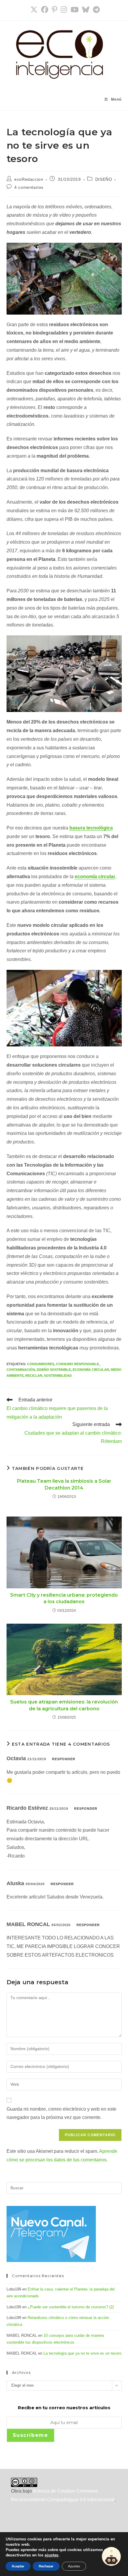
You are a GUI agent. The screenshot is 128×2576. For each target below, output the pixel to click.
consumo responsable (77, 1364)
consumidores (41, 1364)
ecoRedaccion (29, 179)
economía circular (91, 1370)
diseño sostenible (54, 1370)
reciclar (34, 1376)
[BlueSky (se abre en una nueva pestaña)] (86, 9)
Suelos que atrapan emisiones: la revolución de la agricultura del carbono (64, 1705)
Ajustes (74, 2566)
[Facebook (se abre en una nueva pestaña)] (45, 9)
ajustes (51, 2555)
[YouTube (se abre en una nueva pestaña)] (75, 9)
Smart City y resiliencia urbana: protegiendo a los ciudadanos (64, 1598)
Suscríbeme (31, 2435)
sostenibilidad (58, 1376)
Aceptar (18, 2566)
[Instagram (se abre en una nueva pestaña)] (64, 9)
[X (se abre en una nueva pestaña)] (34, 9)
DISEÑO (104, 179)
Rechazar (46, 2566)
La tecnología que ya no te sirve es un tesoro (82, 2353)
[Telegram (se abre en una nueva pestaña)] (95, 9)
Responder (64, 1759)
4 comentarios (29, 187)
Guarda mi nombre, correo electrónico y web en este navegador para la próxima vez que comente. (61, 2113)
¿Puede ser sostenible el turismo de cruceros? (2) (71, 2307)
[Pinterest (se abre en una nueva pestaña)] (54, 9)
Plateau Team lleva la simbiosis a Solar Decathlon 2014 (64, 1484)
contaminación (21, 1370)
